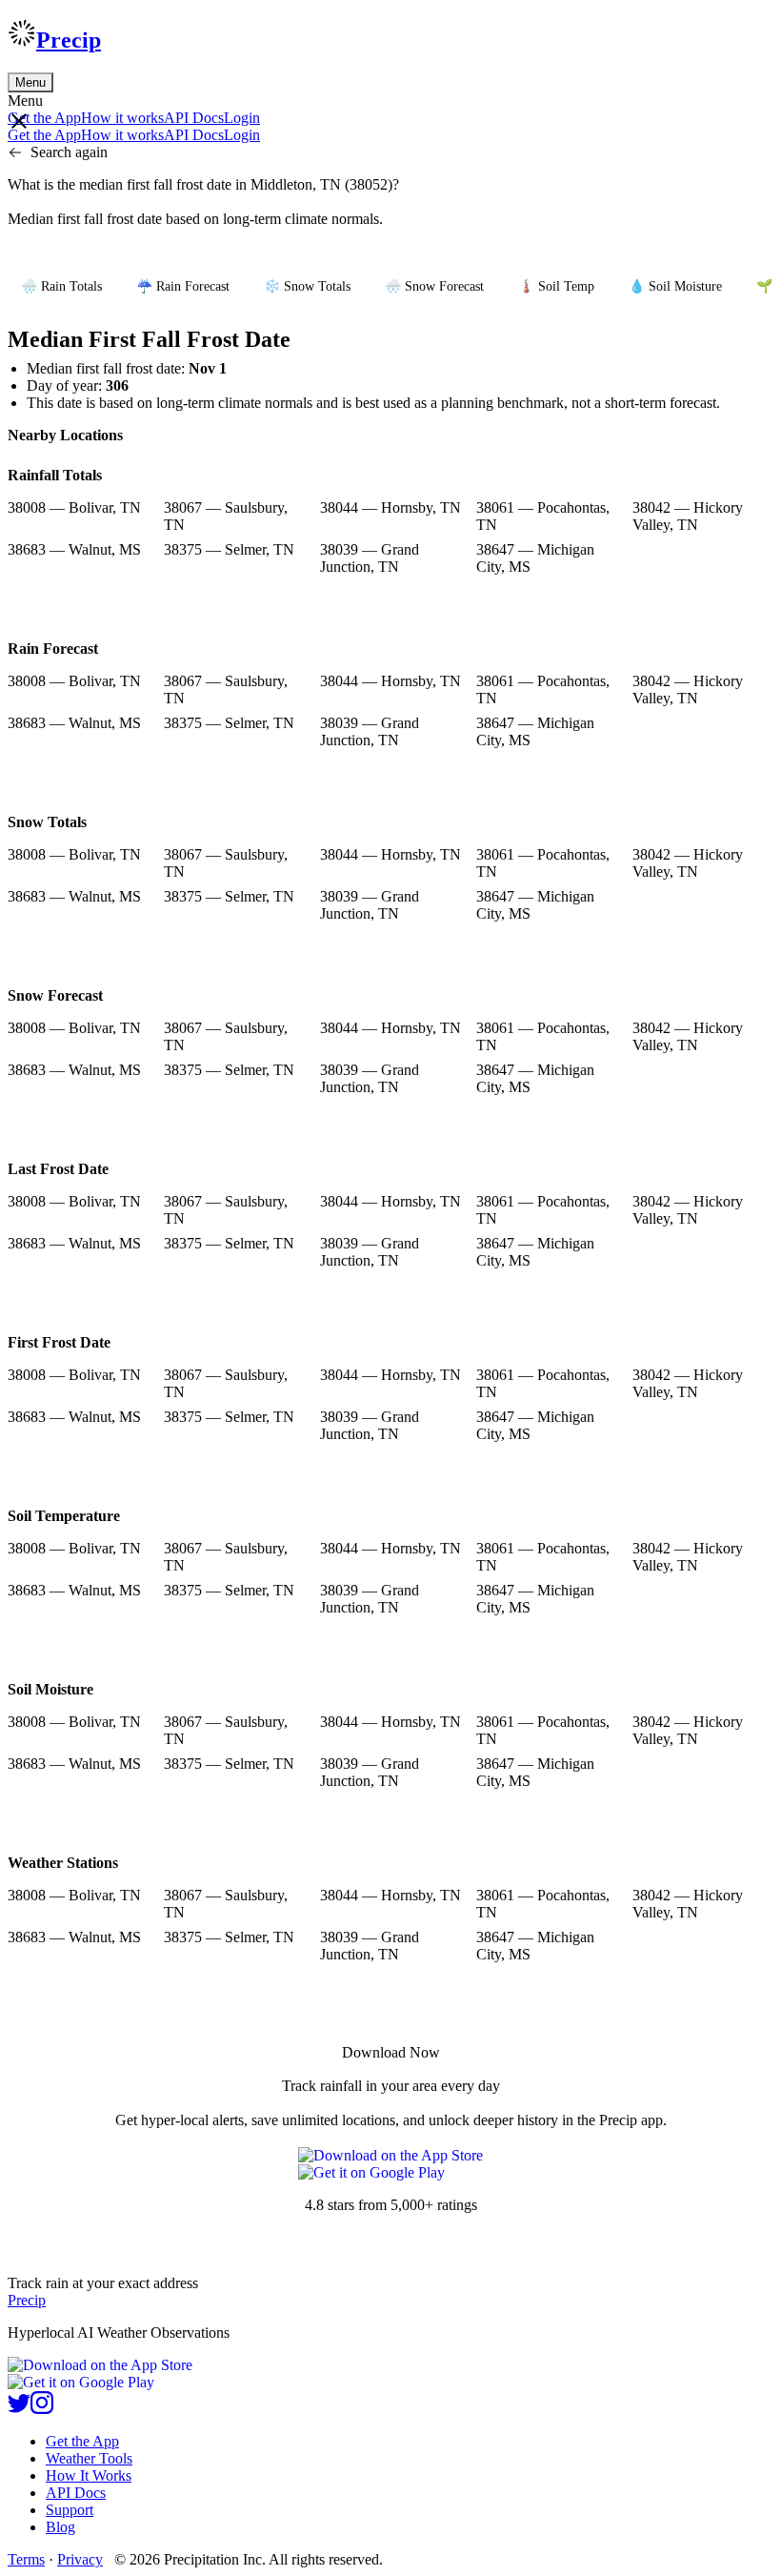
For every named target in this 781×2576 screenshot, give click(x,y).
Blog (60, 2527)
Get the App (82, 2441)
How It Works (89, 2475)
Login (242, 118)
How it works (122, 118)
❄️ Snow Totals (307, 286)
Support (70, 2510)
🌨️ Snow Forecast (434, 286)
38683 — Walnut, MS (74, 549)
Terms (26, 2559)
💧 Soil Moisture (675, 286)
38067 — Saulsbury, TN (226, 516)
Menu (30, 82)
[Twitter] (19, 2409)
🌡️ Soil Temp (556, 286)
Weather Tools (89, 2458)
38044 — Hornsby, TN (390, 507)
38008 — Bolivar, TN (74, 507)
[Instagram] (42, 2409)
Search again (69, 152)
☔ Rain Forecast (183, 286)
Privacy (80, 2559)
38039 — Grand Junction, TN (370, 558)
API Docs (194, 118)
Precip (69, 40)
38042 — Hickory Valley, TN (688, 516)
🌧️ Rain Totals (61, 286)
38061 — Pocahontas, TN (543, 516)
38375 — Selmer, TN (229, 549)
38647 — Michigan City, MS (535, 558)
